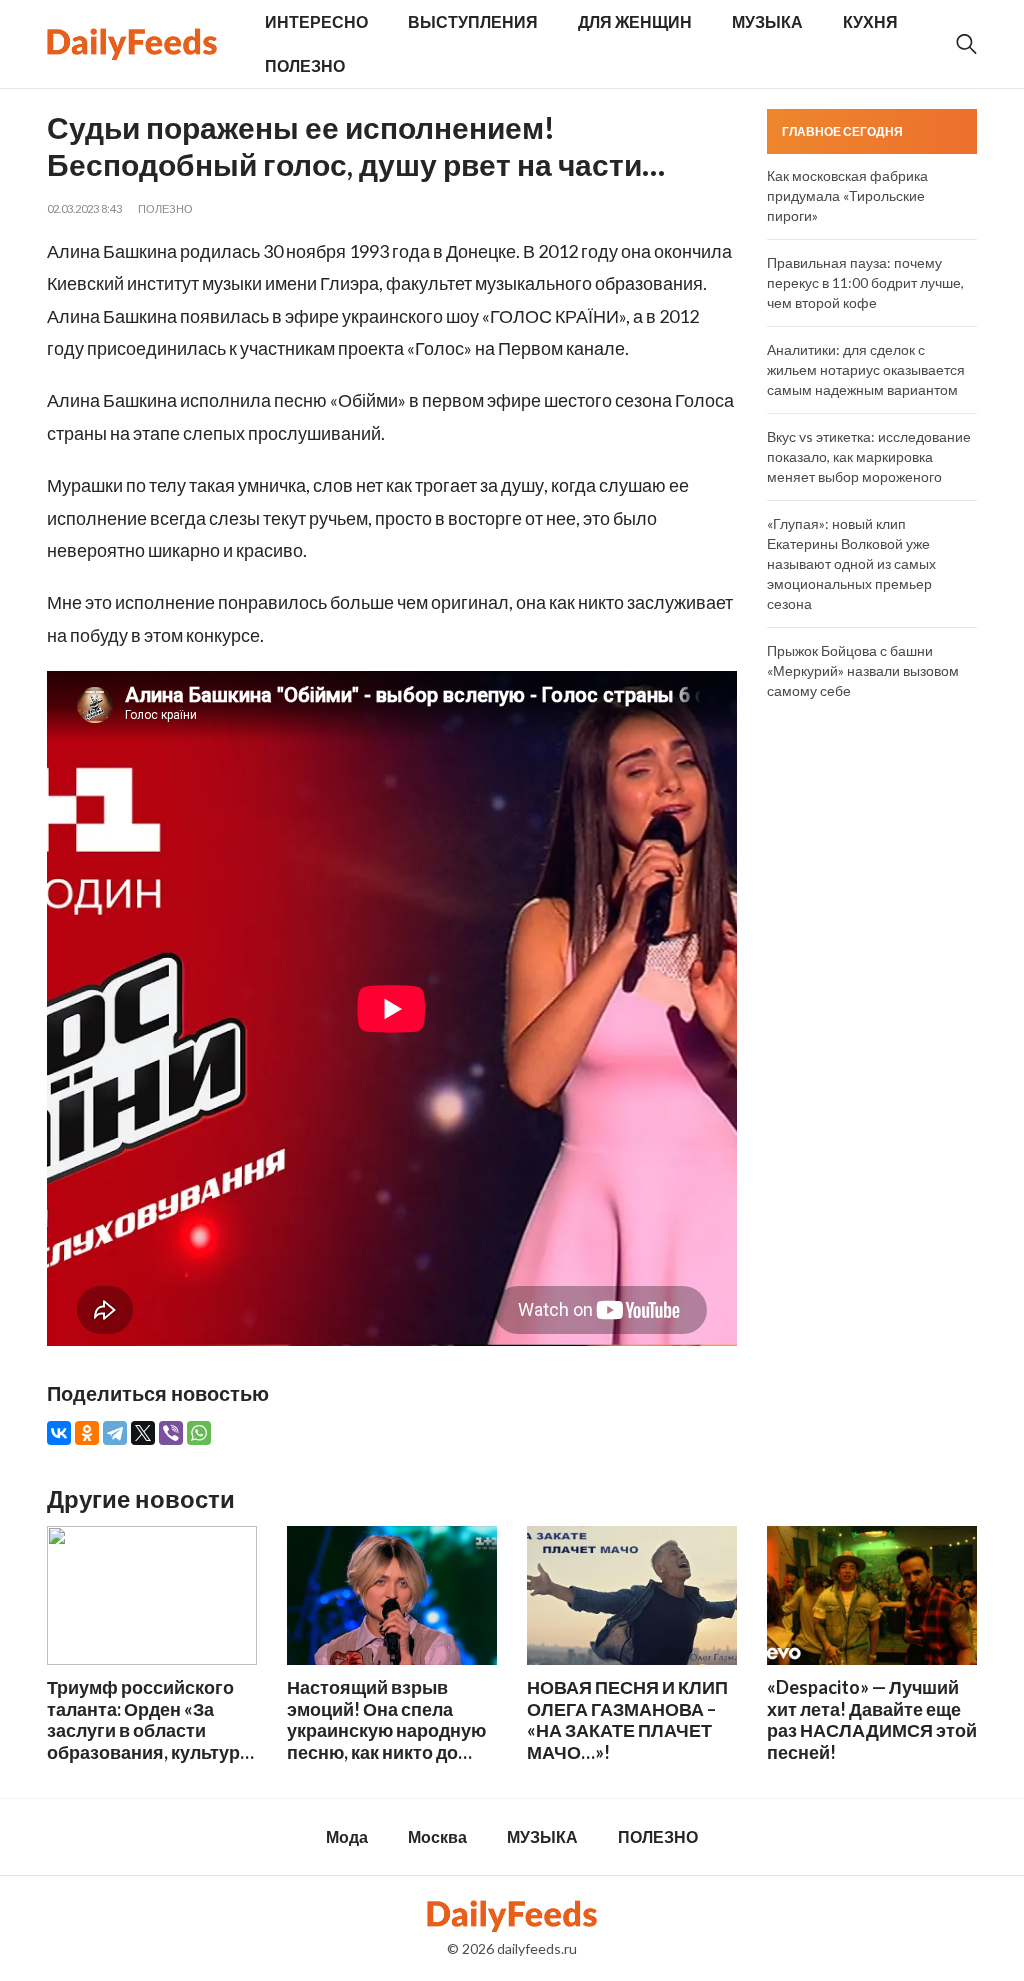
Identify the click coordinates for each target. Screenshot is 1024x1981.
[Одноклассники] (87, 1433)
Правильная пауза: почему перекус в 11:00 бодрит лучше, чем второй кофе (865, 282)
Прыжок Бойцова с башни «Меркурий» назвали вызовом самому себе (863, 670)
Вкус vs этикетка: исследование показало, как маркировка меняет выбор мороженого (869, 456)
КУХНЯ (870, 21)
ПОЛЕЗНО (305, 65)
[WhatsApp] (199, 1433)
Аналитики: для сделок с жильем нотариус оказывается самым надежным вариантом (866, 369)
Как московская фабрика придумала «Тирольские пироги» (847, 195)
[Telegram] (115, 1433)
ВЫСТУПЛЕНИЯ (473, 21)
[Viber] (171, 1433)
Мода (347, 1836)
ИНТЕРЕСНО (316, 21)
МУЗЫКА (767, 21)
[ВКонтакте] (59, 1433)
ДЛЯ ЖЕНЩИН (635, 21)
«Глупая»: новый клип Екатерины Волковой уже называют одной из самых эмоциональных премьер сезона (851, 563)
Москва (437, 1836)
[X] (143, 1433)
